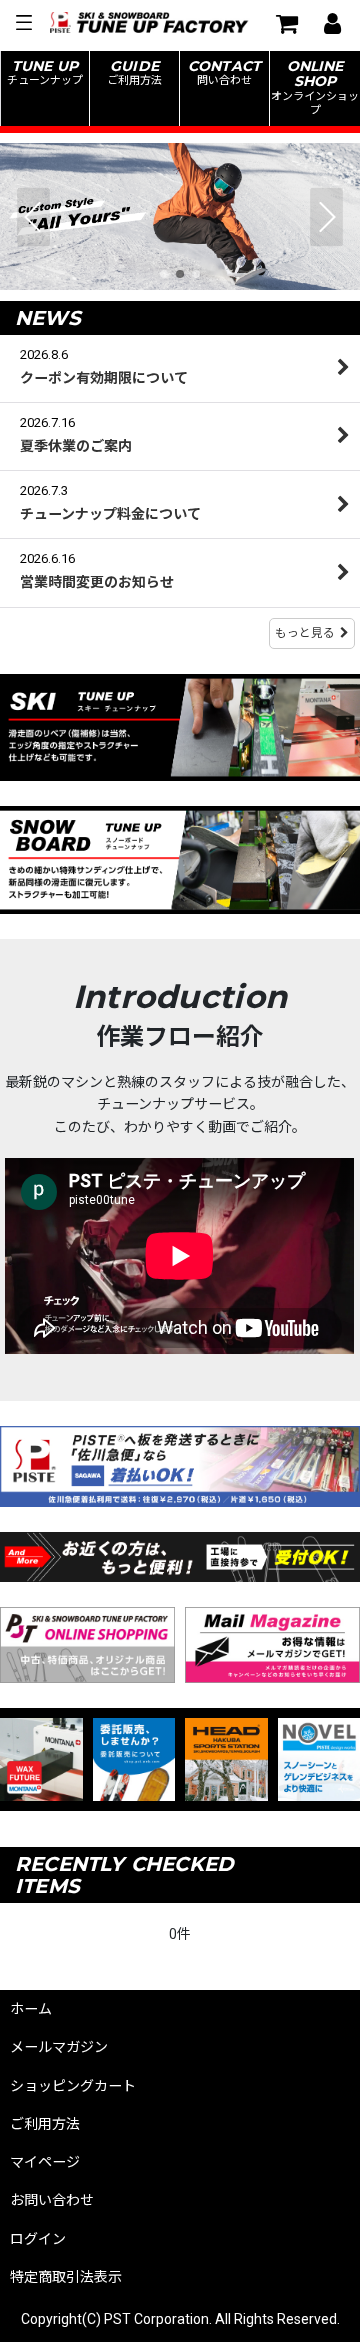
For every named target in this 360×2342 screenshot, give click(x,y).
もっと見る (305, 633)
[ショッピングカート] (286, 23)
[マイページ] (332, 23)
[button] (23, 23)
